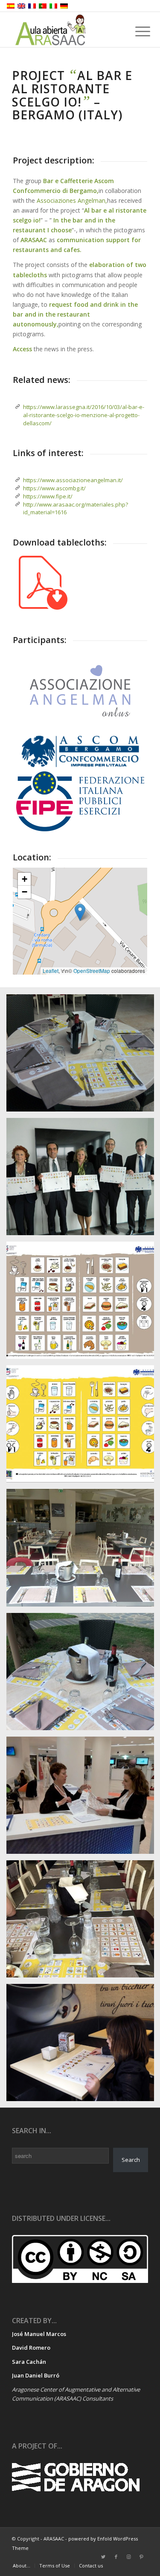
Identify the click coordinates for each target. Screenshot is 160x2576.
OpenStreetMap (92, 971)
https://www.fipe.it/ (48, 496)
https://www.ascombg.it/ (54, 488)
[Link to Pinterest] (142, 2557)
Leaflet (51, 971)
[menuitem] (22, 2566)
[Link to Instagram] (129, 2557)
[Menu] (136, 31)
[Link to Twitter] (103, 2557)
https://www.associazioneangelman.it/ (73, 480)
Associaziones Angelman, (72, 200)
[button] (80, 912)
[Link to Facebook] (116, 2557)
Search (131, 2160)
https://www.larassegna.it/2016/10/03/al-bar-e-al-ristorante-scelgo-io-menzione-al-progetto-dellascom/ (84, 415)
